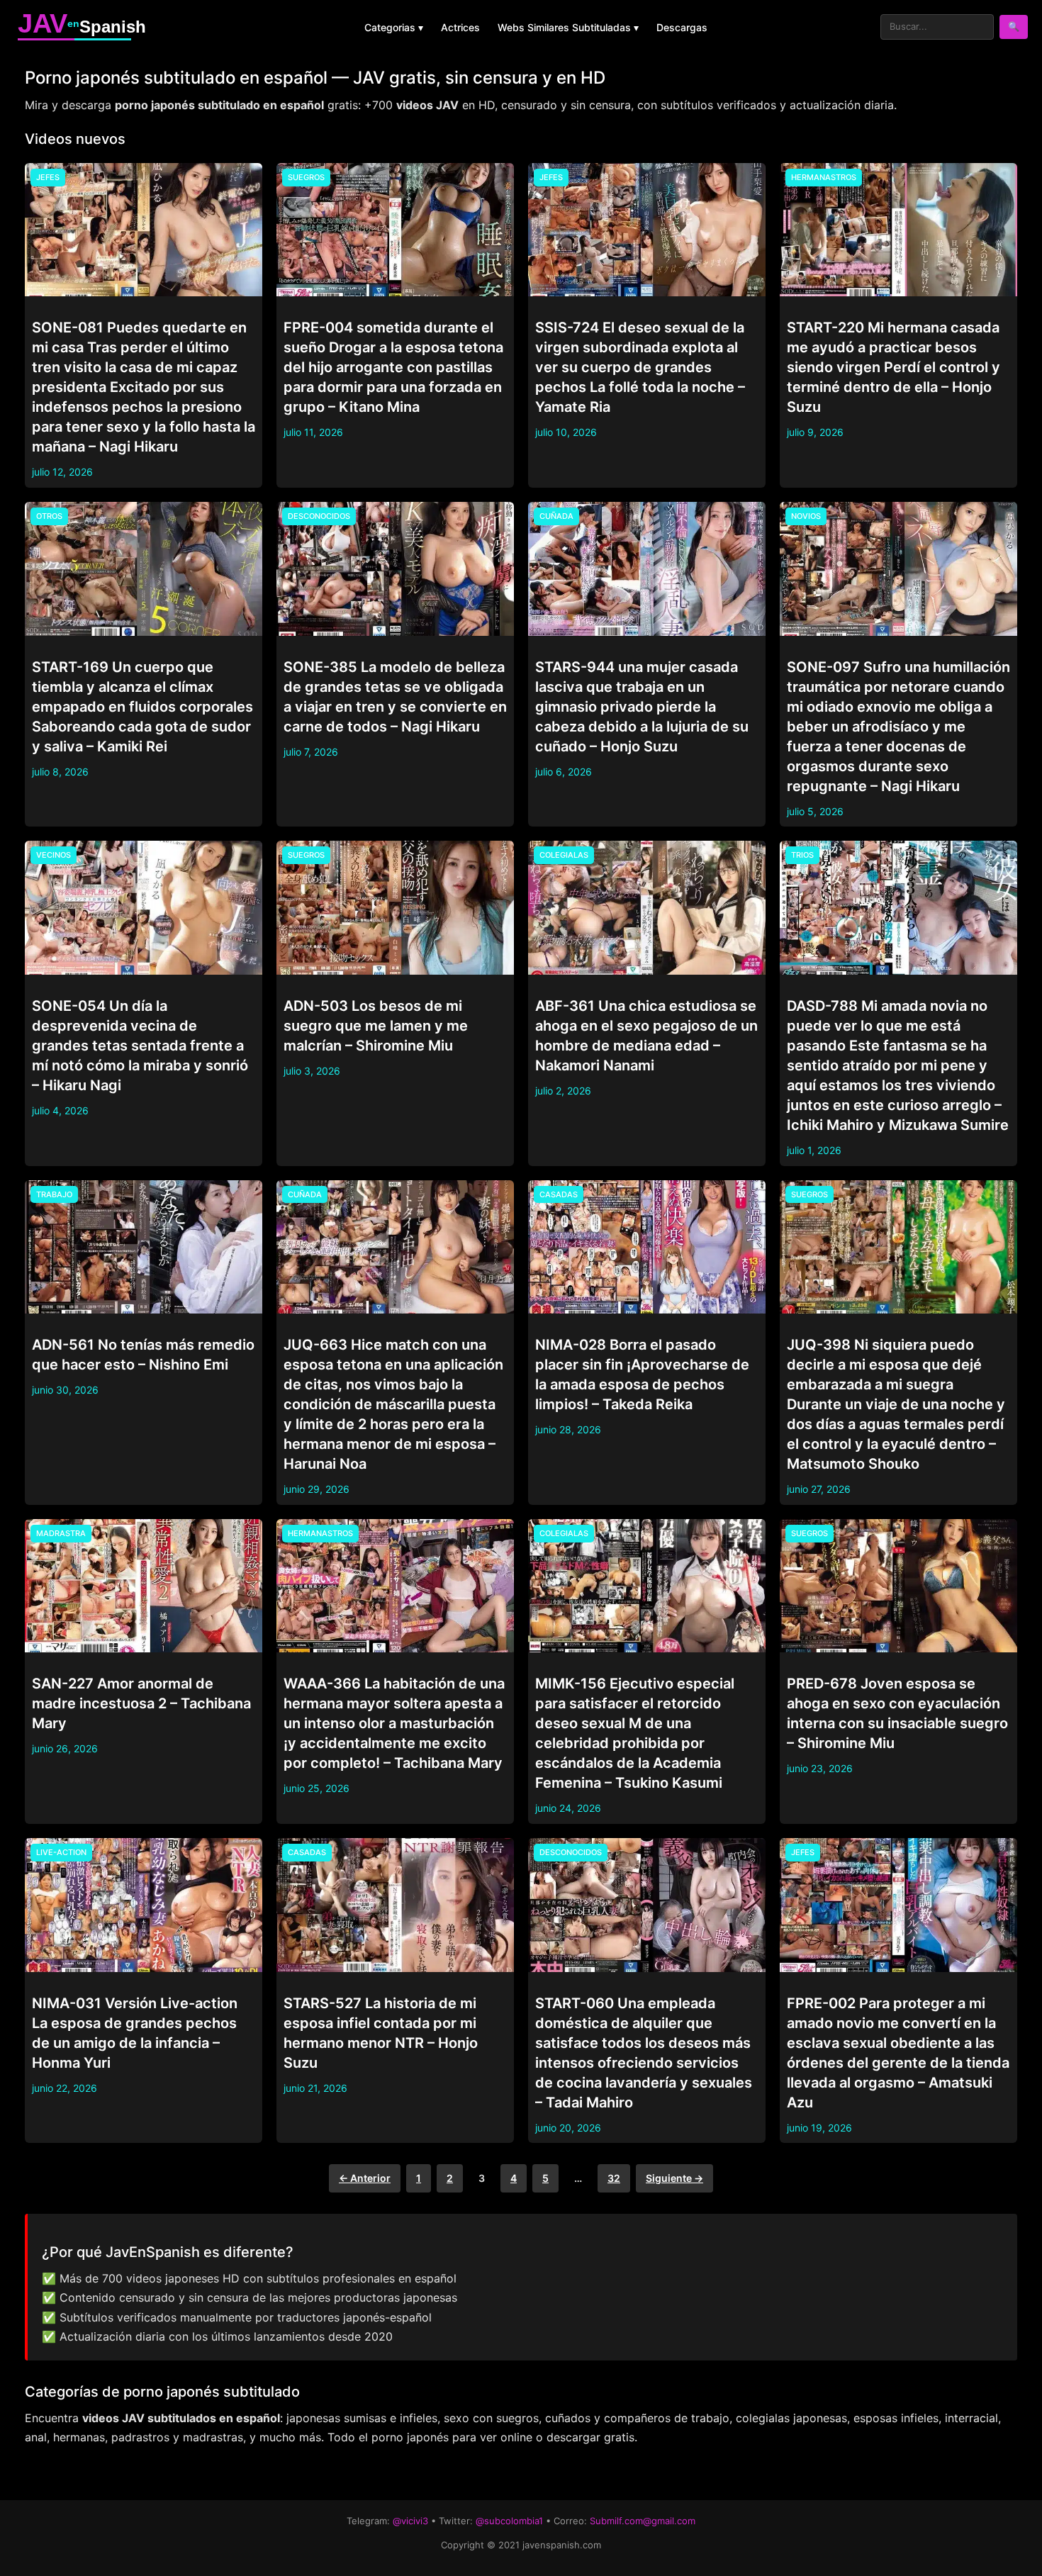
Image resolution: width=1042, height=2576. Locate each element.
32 (614, 2178)
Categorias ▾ (394, 27)
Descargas (682, 27)
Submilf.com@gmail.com (643, 2521)
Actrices (460, 27)
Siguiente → (674, 2178)
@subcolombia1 (509, 2521)
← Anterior (365, 2178)
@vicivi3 (410, 2521)
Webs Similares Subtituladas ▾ (568, 27)
